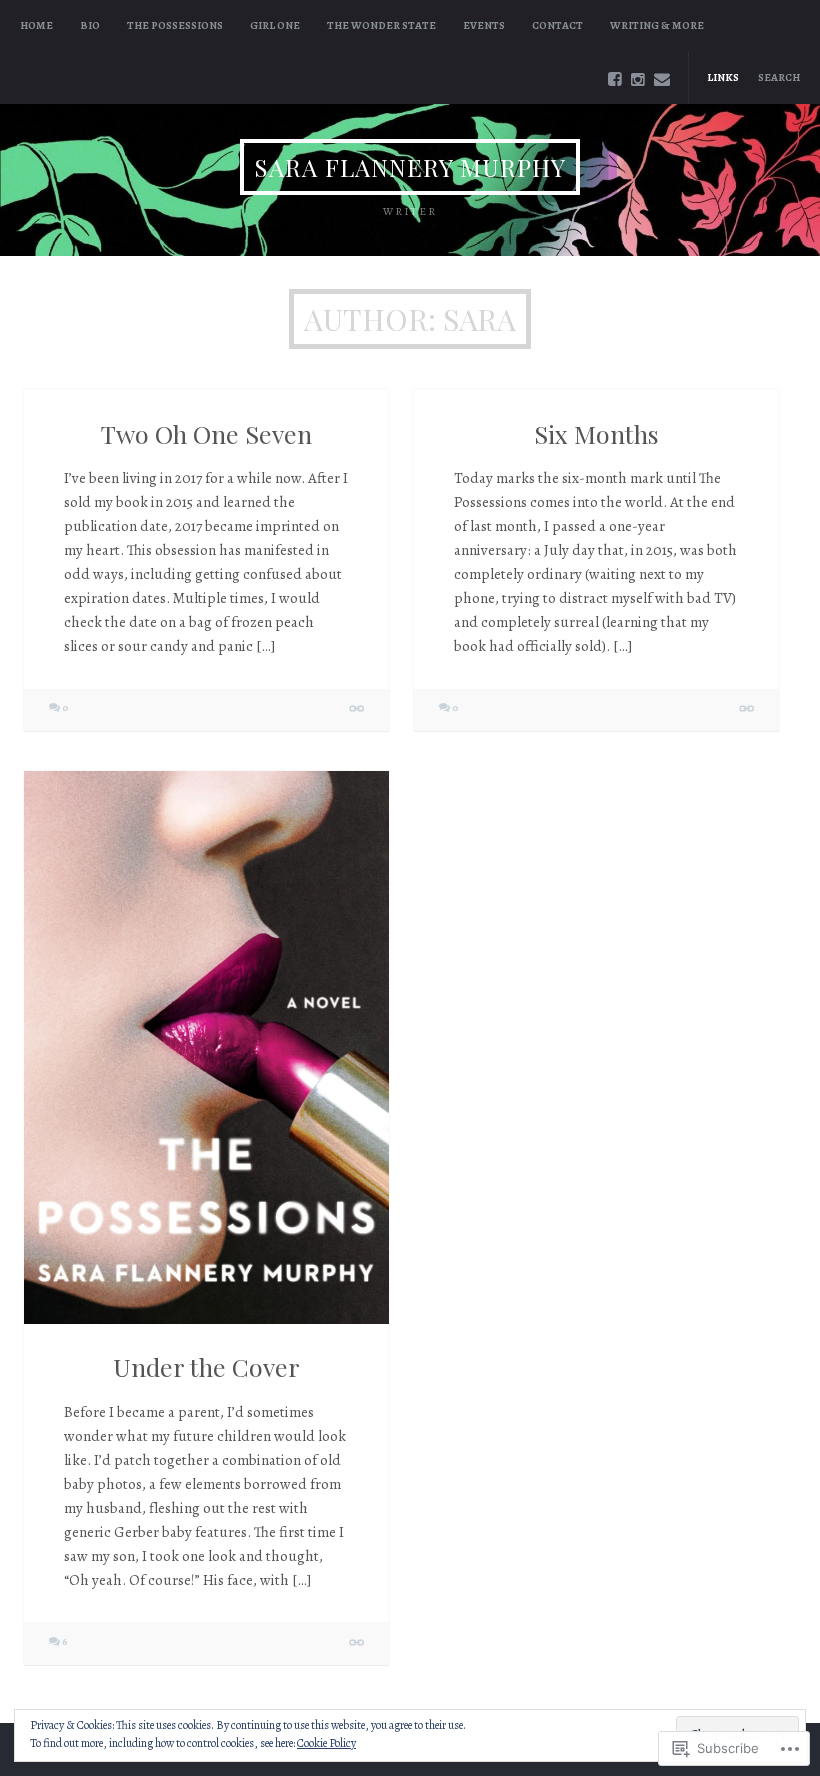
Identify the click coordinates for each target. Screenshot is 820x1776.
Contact (557, 25)
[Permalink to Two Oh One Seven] (357, 709)
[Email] (662, 80)
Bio (90, 25)
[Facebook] (615, 80)
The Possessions (175, 25)
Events (484, 25)
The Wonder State (381, 25)
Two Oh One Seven (206, 433)
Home (36, 25)
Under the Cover (206, 1366)
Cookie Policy (326, 1743)
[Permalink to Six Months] (747, 709)
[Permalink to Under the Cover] (206, 1047)
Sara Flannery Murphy (410, 167)
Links (723, 77)
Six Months (596, 433)
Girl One (275, 25)
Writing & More (657, 25)
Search (779, 77)
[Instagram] (638, 80)
